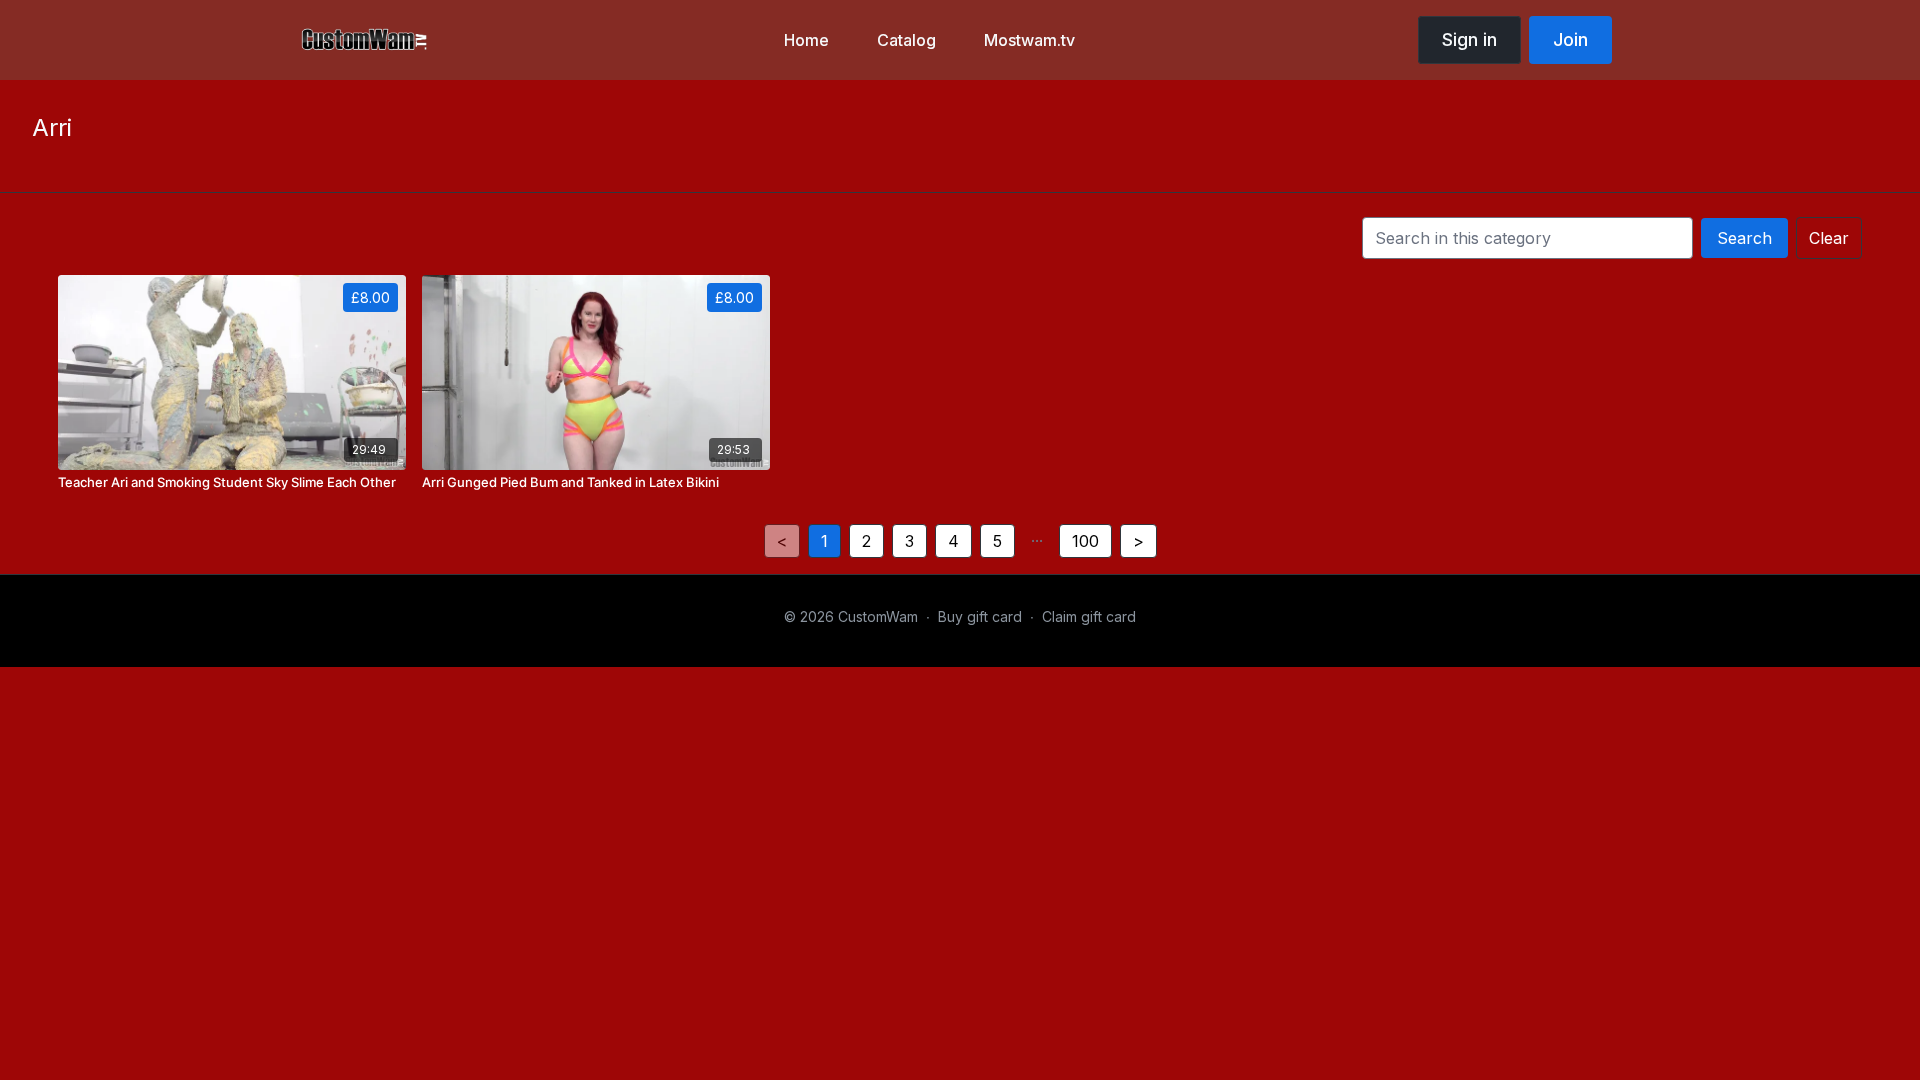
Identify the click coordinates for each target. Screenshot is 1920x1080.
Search (1744, 238)
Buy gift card (980, 616)
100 (1085, 541)
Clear (1829, 238)
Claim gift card (1089, 616)
